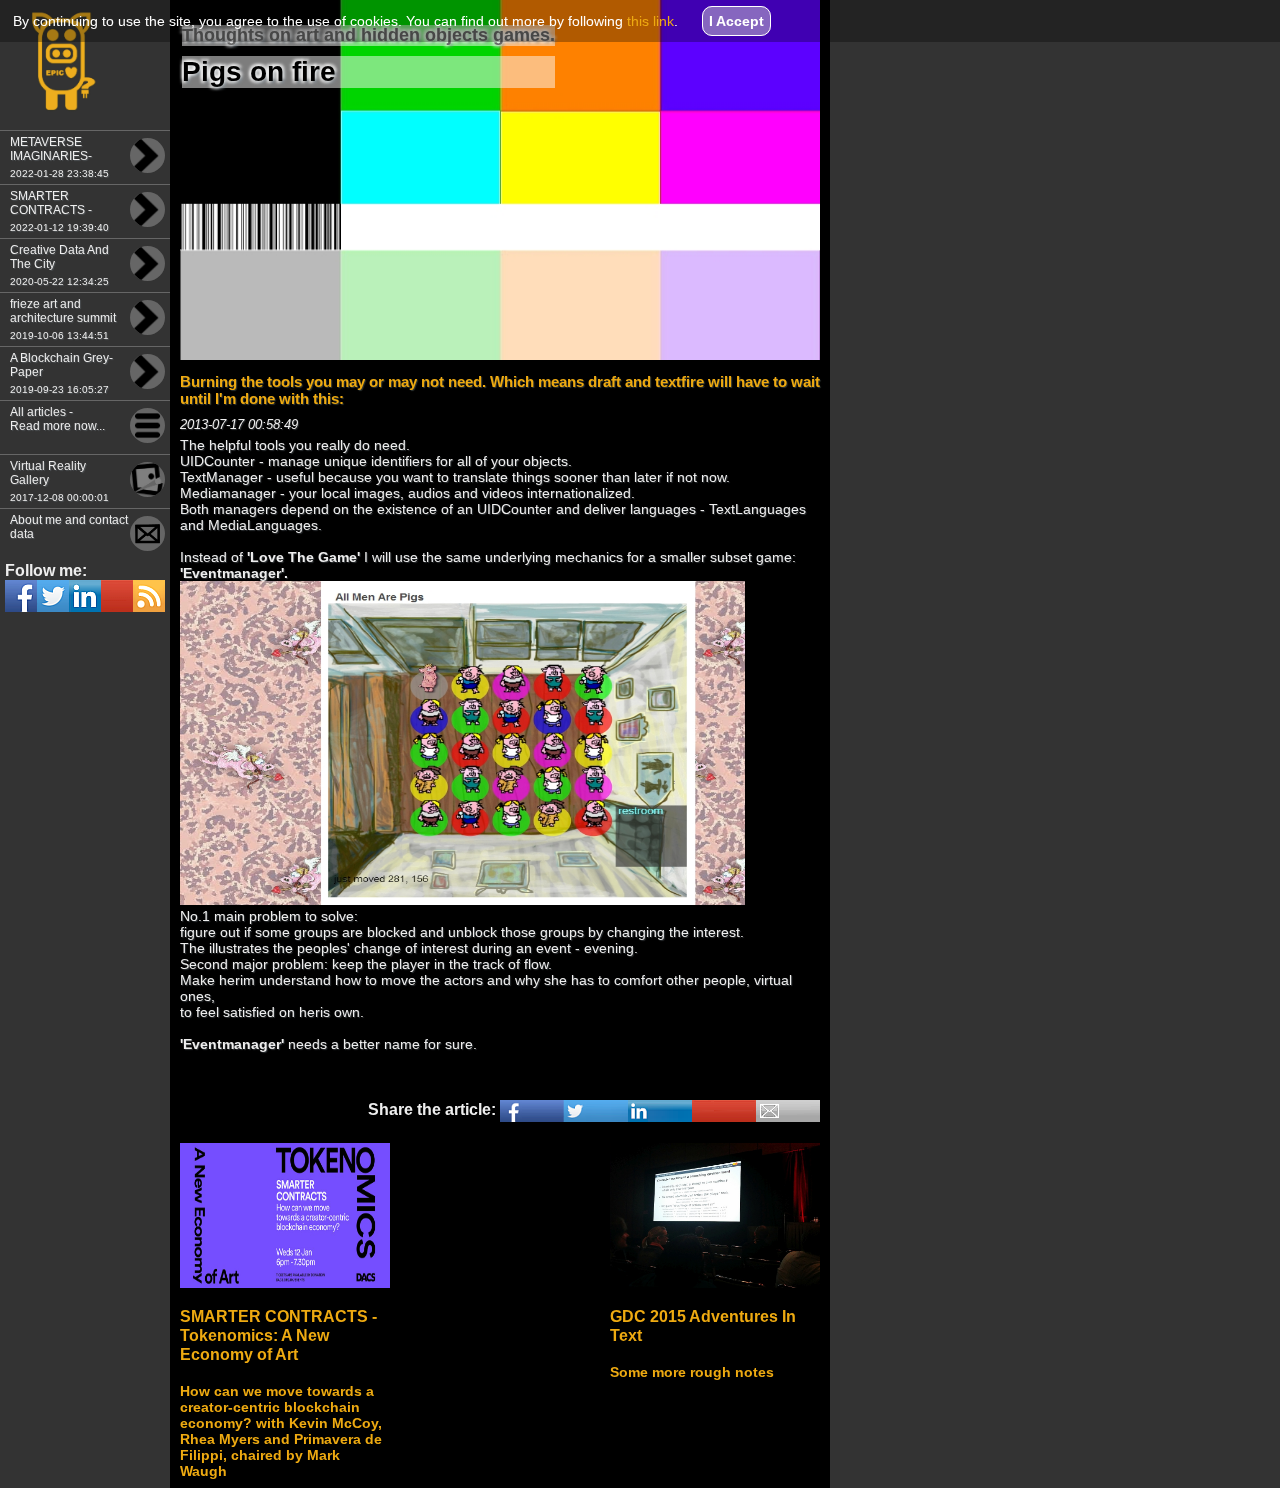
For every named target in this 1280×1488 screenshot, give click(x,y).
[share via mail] (788, 1111)
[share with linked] (660, 1111)
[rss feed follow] (149, 596)
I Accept (736, 21)
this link (650, 21)
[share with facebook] (532, 1111)
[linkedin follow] (117, 596)
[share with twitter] (596, 1111)
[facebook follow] (21, 596)
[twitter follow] (85, 596)
